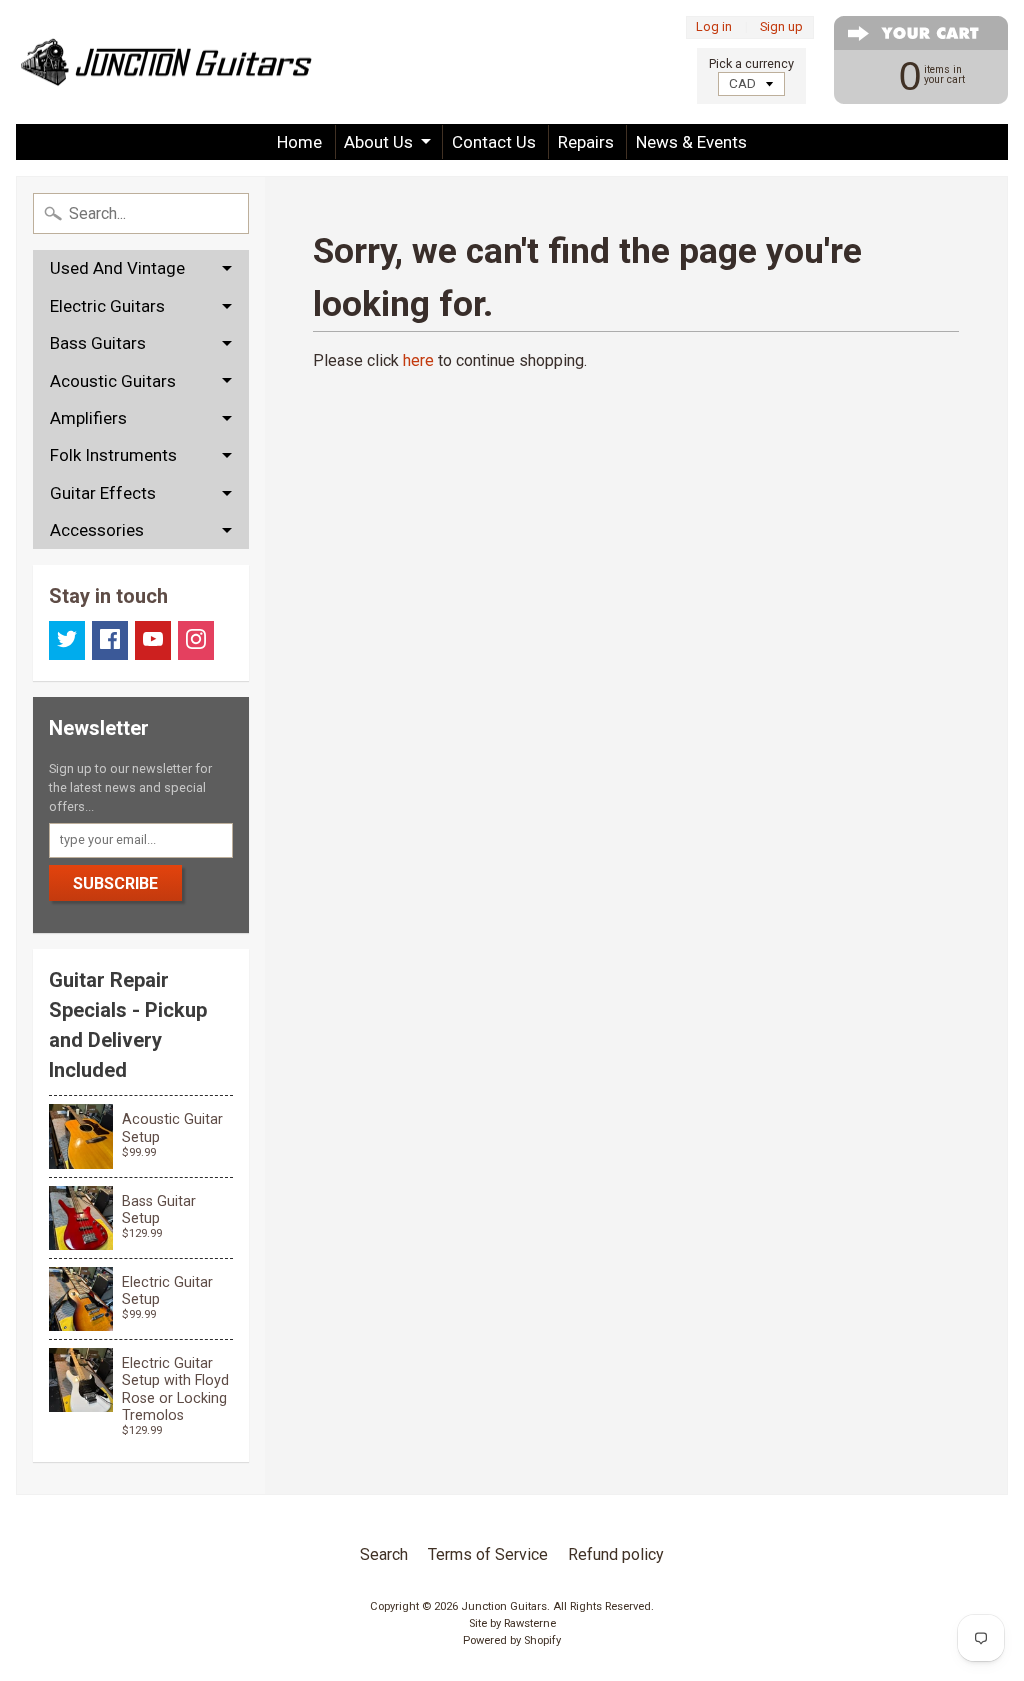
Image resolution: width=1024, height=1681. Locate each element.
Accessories (97, 530)
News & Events (691, 142)
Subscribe (115, 883)
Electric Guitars (107, 306)
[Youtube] (153, 640)
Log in (714, 27)
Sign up (781, 27)
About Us (378, 142)
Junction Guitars (504, 1606)
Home (299, 142)
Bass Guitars (98, 343)
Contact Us (494, 142)
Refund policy (616, 1554)
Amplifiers (88, 418)
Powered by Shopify (512, 1640)
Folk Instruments (113, 455)
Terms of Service (488, 1554)
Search (384, 1554)
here (418, 360)
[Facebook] (110, 640)
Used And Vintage (117, 268)
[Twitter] (67, 640)
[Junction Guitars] (166, 62)
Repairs (586, 142)
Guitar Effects (103, 493)
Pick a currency (751, 63)
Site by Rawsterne (512, 1623)
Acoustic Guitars (113, 381)
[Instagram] (196, 640)
